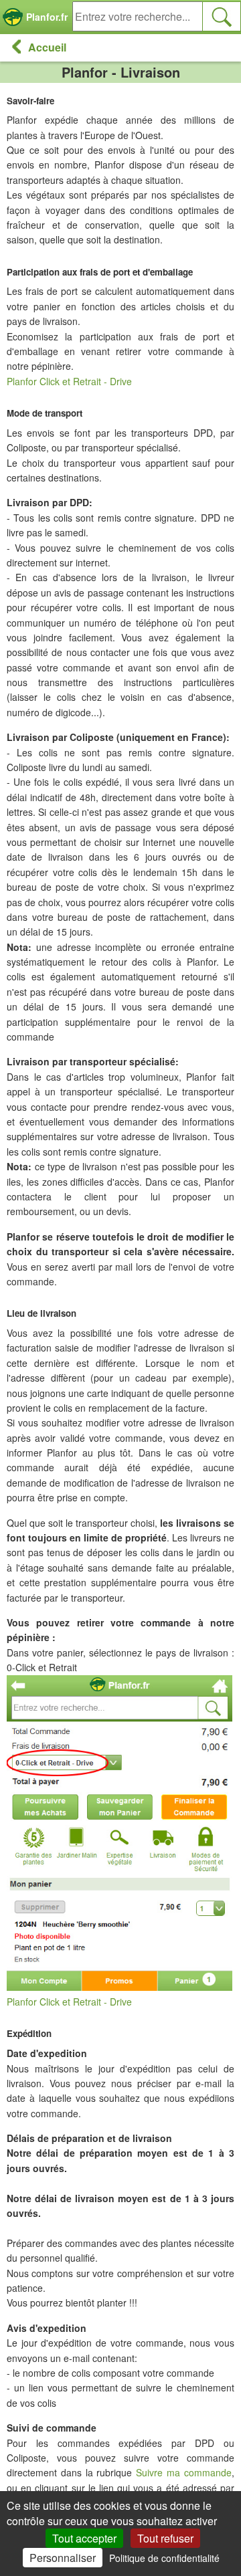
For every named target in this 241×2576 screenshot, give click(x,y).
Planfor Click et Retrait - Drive (69, 381)
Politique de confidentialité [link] (164, 2558)
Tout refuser (165, 2538)
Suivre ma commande (184, 2472)
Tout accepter (84, 2538)
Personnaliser (63, 2558)
